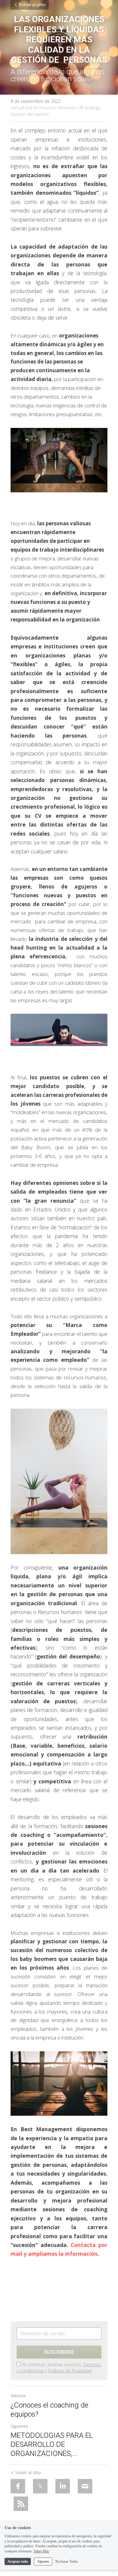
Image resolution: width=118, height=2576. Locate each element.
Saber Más (41, 2551)
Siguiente (19, 2426)
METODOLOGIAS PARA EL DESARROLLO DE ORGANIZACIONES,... (52, 2444)
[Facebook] (18, 2486)
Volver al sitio (32, 5)
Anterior (18, 2396)
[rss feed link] (21, 2504)
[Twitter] (40, 2486)
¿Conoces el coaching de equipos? (49, 2410)
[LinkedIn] (63, 2486)
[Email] (85, 2486)
